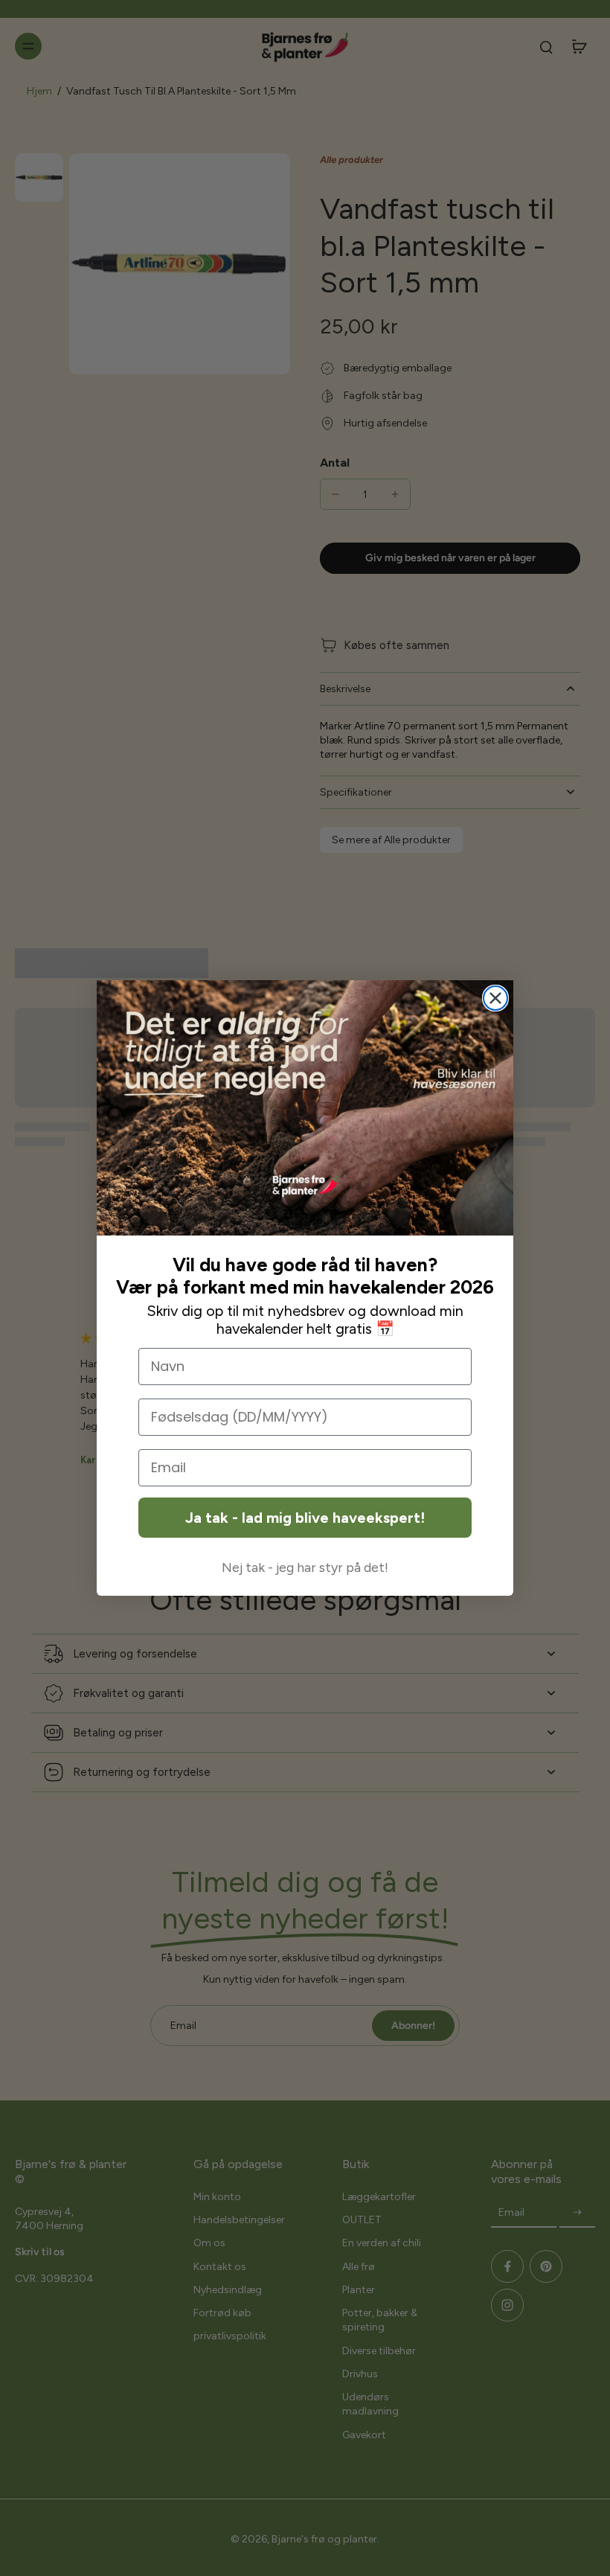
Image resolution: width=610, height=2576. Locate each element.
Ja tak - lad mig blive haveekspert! (305, 1518)
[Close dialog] (495, 998)
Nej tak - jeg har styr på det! (305, 1567)
